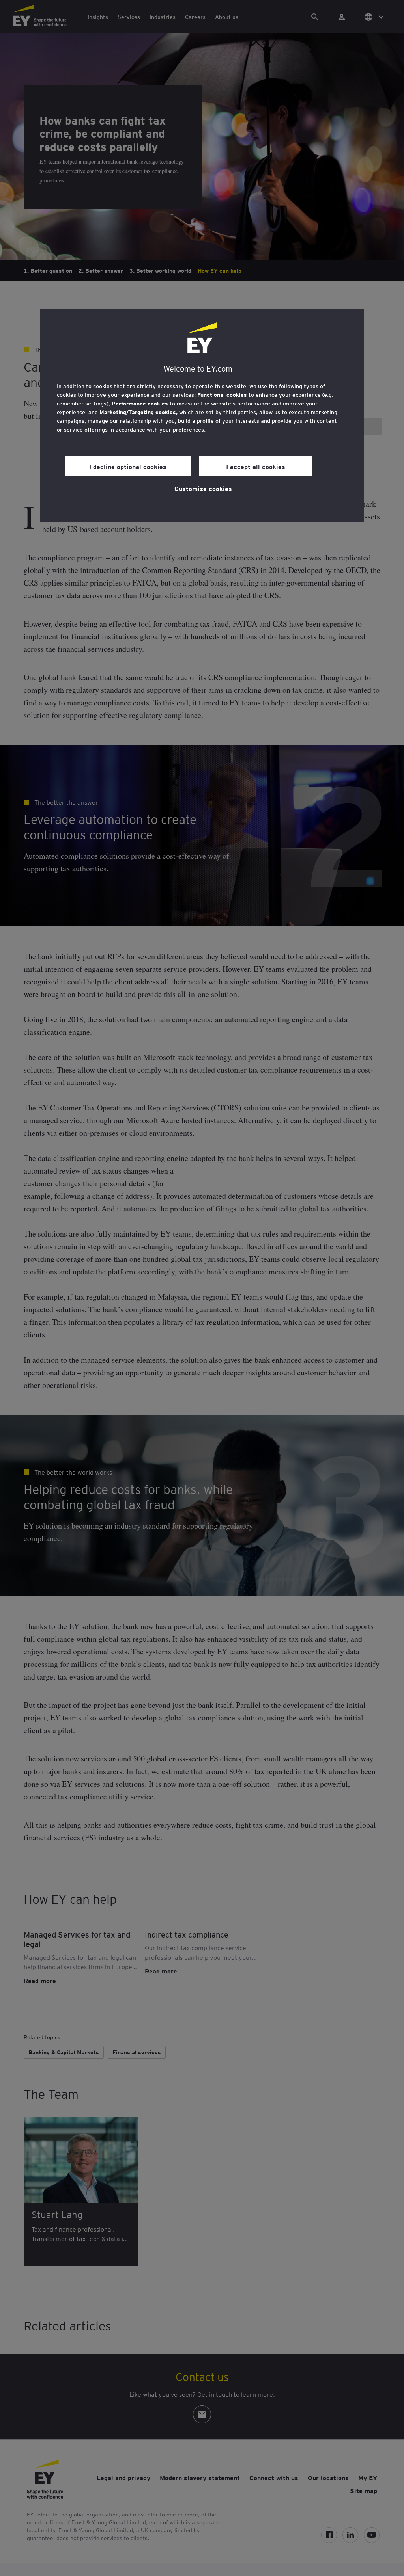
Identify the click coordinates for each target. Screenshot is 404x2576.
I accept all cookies (256, 466)
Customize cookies (203, 488)
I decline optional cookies (128, 466)
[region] (202, 415)
